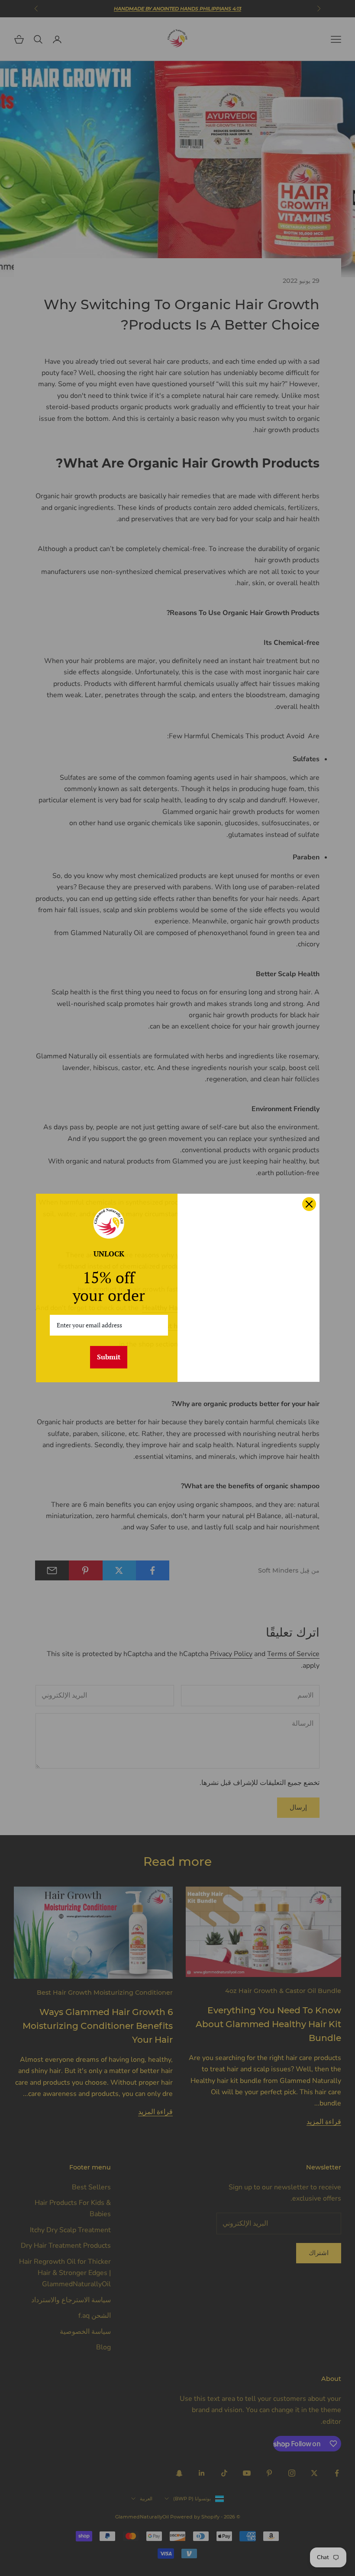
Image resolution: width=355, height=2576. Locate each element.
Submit (109, 1357)
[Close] (309, 1204)
